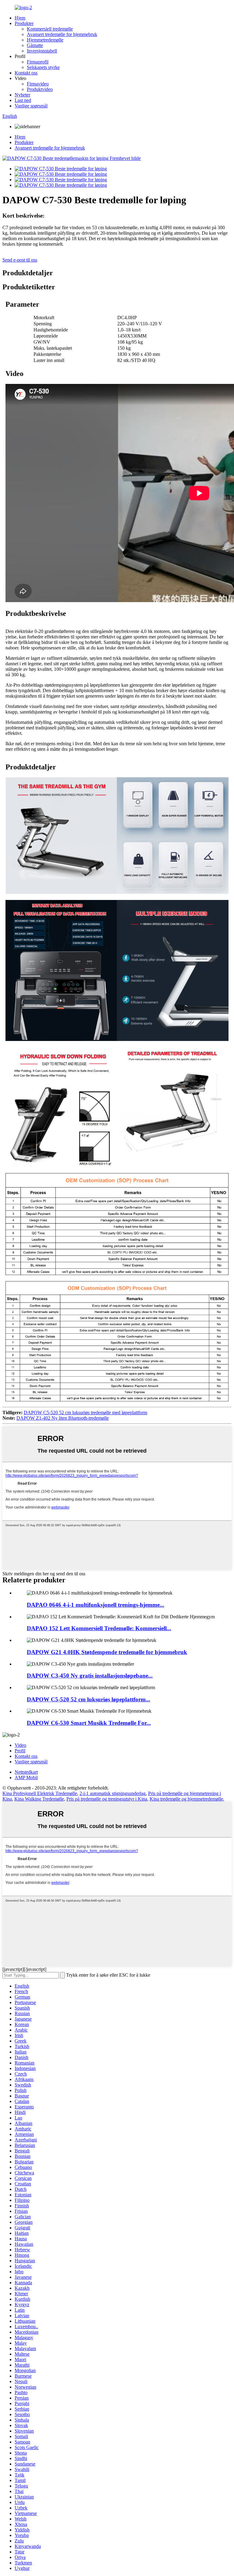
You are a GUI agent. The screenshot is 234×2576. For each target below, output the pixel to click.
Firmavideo (38, 84)
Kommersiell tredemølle (50, 29)
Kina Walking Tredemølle (39, 1799)
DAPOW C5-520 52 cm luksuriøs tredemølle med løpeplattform (85, 1413)
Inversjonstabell (42, 51)
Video (20, 1745)
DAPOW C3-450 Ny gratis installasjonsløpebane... (90, 1676)
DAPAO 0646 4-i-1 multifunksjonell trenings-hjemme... (96, 1605)
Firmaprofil (38, 62)
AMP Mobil (26, 1778)
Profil (20, 1751)
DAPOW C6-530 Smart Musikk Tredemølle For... (89, 1723)
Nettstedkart (26, 1772)
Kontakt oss (26, 73)
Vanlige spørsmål (31, 106)
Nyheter (22, 95)
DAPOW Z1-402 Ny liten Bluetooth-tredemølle (63, 1418)
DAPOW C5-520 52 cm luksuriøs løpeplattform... (89, 1699)
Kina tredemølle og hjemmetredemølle (186, 1799)
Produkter (24, 23)
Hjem (20, 18)
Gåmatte (35, 45)
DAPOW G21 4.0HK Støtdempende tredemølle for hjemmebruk (107, 1652)
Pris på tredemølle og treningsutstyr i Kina (107, 1799)
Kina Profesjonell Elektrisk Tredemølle (40, 1793)
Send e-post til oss (20, 260)
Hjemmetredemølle (45, 40)
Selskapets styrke (43, 67)
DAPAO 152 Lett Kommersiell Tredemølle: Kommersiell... (99, 1628)
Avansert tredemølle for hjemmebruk (62, 34)
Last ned (23, 100)
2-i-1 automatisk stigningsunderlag (113, 1793)
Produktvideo (40, 89)
